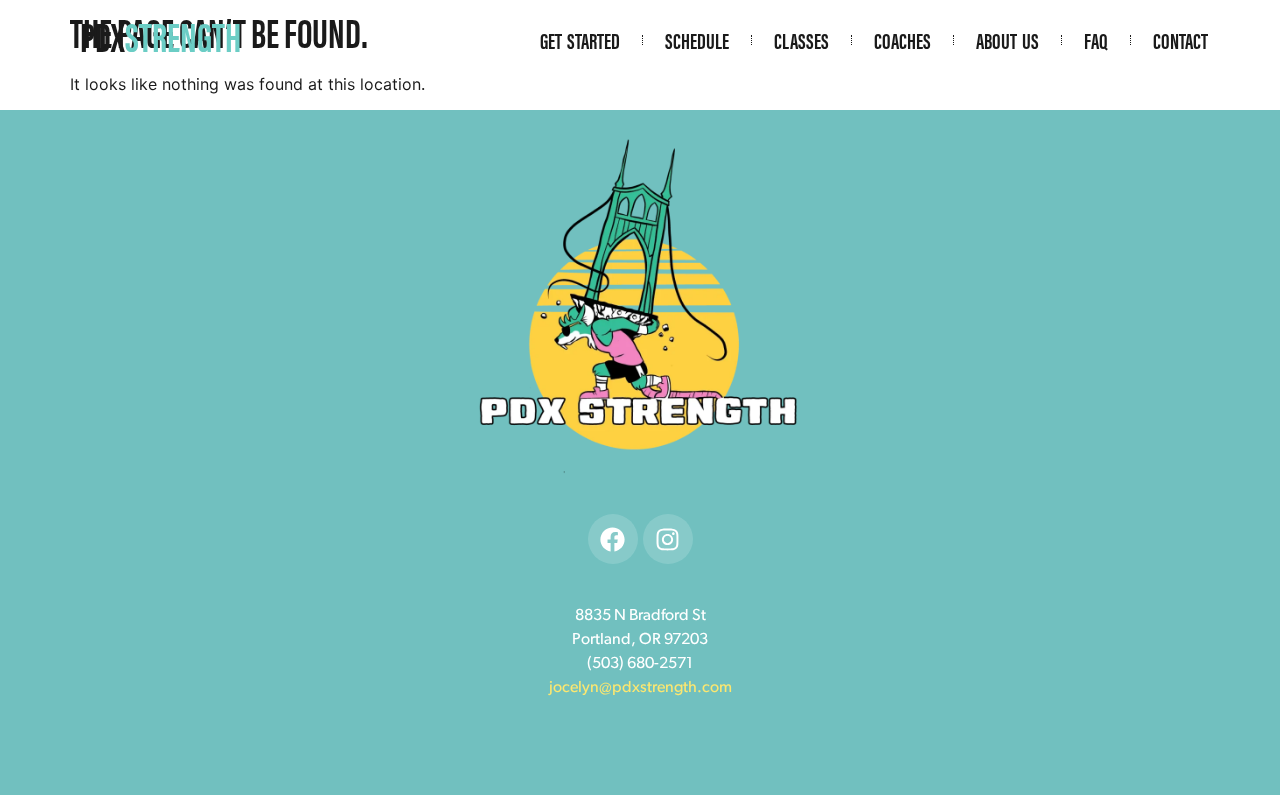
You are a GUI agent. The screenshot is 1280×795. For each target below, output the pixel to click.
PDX (160, 35)
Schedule (697, 40)
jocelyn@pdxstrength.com (640, 688)
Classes (801, 40)
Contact (1180, 40)
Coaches (902, 40)
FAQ (1096, 40)
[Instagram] (668, 539)
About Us (1007, 40)
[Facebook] (613, 539)
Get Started (580, 40)
